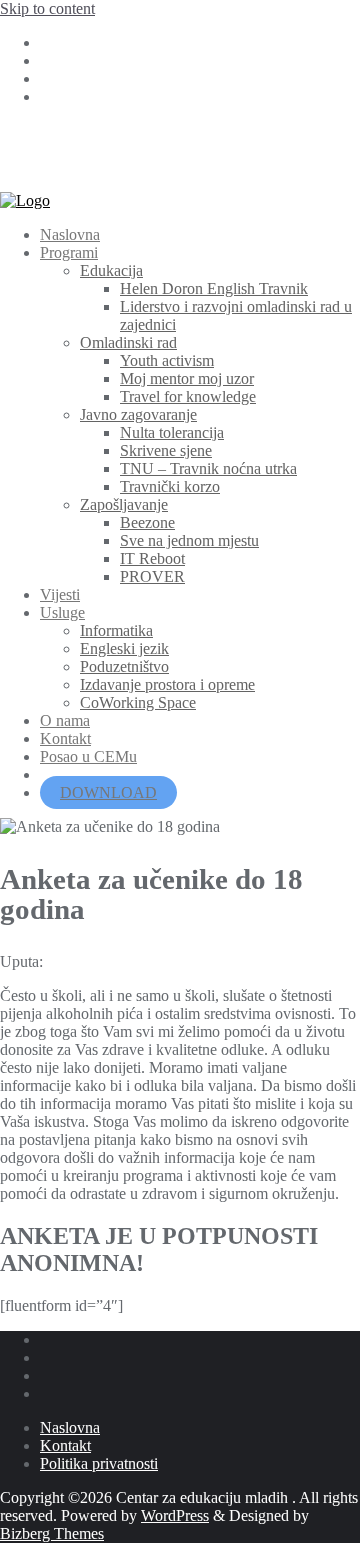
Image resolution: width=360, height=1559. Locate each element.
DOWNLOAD (108, 792)
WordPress (175, 1515)
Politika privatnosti (99, 1463)
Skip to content (47, 8)
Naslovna (70, 1427)
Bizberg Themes (52, 1533)
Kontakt (65, 1445)
